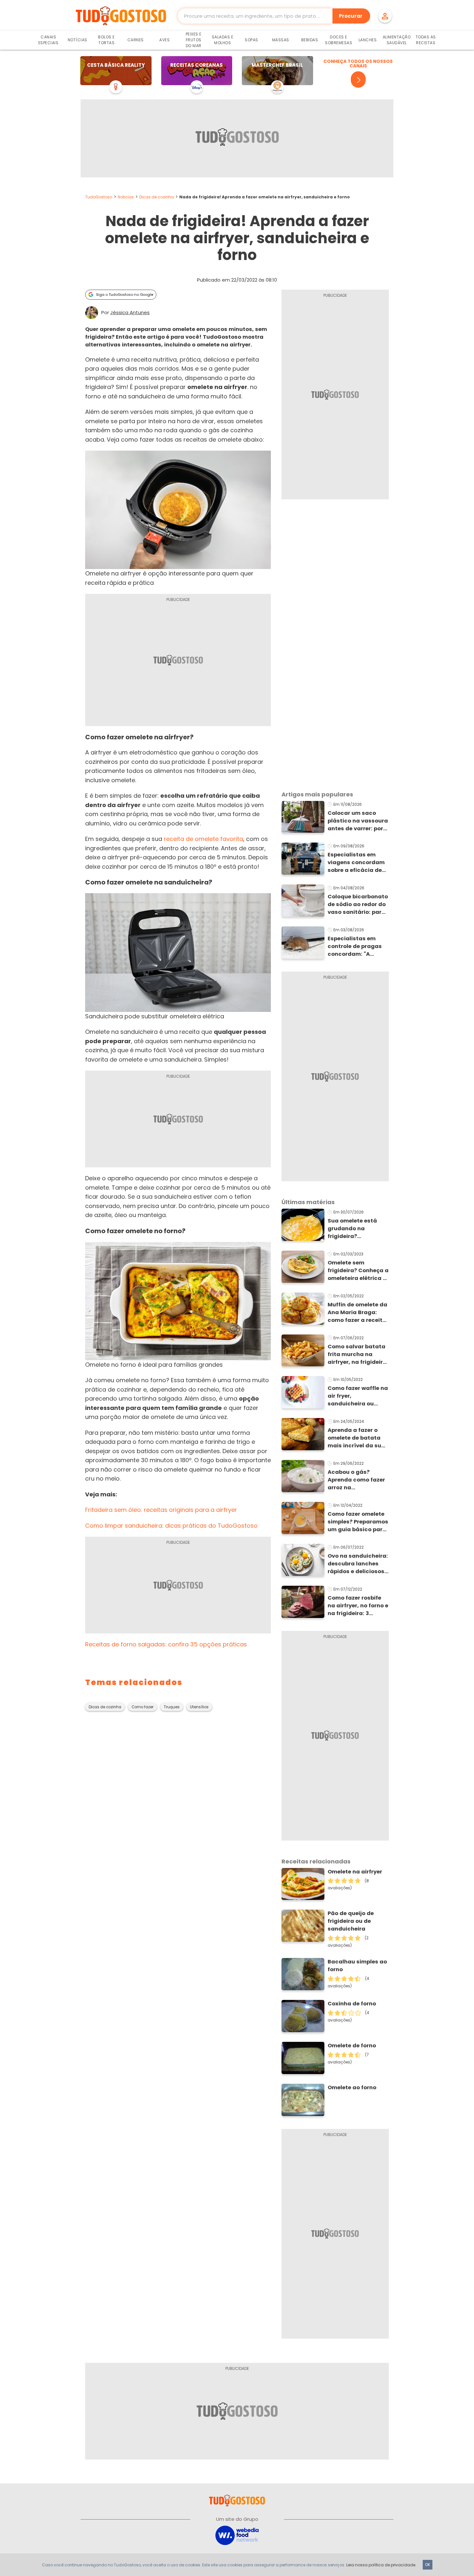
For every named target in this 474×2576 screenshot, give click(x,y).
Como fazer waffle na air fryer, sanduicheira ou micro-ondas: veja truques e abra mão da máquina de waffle (358, 1396)
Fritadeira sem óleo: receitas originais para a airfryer (161, 1510)
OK (428, 2565)
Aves (164, 40)
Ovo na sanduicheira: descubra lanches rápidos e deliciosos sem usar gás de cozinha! (358, 1564)
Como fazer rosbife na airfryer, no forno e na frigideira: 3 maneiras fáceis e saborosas (358, 1606)
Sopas (252, 40)
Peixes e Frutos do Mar (194, 40)
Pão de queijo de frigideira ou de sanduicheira (351, 1921)
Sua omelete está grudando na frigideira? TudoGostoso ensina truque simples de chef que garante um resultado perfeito (357, 1229)
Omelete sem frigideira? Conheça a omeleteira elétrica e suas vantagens (358, 1271)
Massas (281, 40)
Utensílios (199, 1707)
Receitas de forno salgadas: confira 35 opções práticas (166, 1644)
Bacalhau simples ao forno (357, 1966)
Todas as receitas (426, 40)
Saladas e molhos (223, 40)
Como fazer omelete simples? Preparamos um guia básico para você (358, 1522)
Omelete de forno (352, 2046)
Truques (172, 1707)
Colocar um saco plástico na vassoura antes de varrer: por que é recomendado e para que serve (358, 821)
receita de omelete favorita (203, 839)
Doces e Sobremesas (339, 40)
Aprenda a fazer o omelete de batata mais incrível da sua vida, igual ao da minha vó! (356, 1438)
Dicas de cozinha (157, 197)
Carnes (136, 40)
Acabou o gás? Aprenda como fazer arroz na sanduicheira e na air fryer (358, 1480)
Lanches (368, 40)
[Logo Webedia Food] (237, 2535)
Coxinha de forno (352, 2004)
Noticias (126, 197)
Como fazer (143, 1707)
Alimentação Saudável (397, 40)
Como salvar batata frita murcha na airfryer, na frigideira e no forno (357, 1354)
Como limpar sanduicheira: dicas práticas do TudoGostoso (171, 1526)
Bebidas (310, 40)
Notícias (78, 40)
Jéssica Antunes (130, 313)
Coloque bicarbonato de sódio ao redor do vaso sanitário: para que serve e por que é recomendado (358, 904)
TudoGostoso (99, 197)
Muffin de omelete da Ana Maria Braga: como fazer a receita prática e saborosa (357, 1313)
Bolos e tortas (106, 40)
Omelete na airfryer (355, 1872)
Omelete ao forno (352, 2087)
